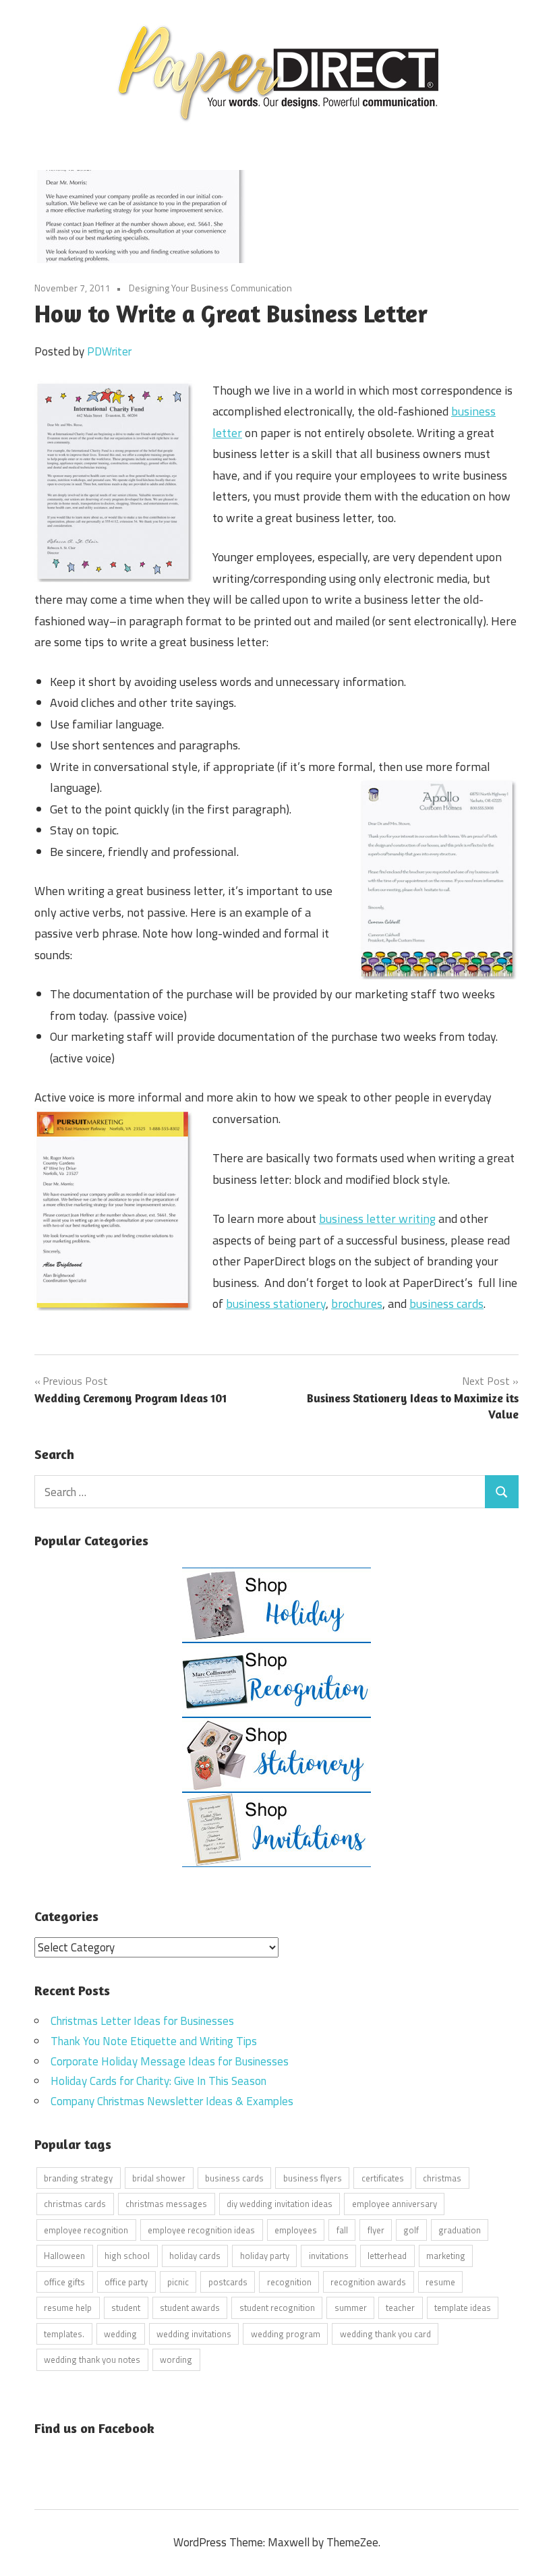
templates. (64, 2334)
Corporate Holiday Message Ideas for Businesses (170, 2061)
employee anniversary (395, 2204)
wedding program (286, 2334)
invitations (329, 2256)
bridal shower (159, 2178)
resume (440, 2282)
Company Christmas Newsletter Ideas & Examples (172, 2101)
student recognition (277, 2308)
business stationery (276, 1304)
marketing (446, 2256)
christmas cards (75, 2204)
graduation (460, 2230)
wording (176, 2359)
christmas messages (166, 2204)
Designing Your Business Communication (210, 288)
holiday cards (195, 2256)
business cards (446, 1304)
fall (342, 2230)
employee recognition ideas (201, 2230)
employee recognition (86, 2230)
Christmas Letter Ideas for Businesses (142, 2021)
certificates (383, 2178)
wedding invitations (194, 2334)
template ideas (463, 2308)
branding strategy (78, 2178)
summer (351, 2308)
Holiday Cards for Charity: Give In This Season (158, 2081)
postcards (228, 2282)
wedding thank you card (385, 2334)
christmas (442, 2178)
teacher (400, 2308)
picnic (178, 2282)
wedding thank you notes (92, 2359)
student (126, 2308)
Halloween (64, 2256)
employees (296, 2230)
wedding (120, 2334)
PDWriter (109, 351)
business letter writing (377, 1219)
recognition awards (368, 2282)
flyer (376, 2230)
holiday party (265, 2256)
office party (126, 2282)
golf (411, 2230)
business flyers (313, 2178)
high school (127, 2256)
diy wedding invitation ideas (280, 2204)
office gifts (64, 2282)
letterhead (387, 2256)
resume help (68, 2308)
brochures (357, 1304)
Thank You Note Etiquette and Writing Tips (154, 2041)
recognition (289, 2282)
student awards (190, 2308)
